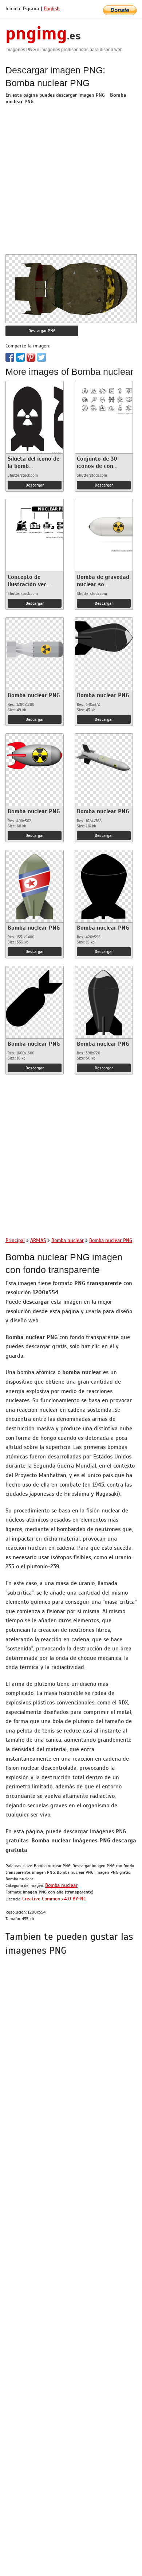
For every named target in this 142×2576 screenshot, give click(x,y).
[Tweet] (42, 357)
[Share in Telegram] (20, 357)
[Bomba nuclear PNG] (35, 648)
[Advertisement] (71, 183)
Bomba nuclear (61, 1885)
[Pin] (31, 357)
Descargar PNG (42, 331)
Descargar (35, 485)
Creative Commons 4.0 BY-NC (54, 1899)
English (52, 9)
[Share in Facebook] (10, 357)
